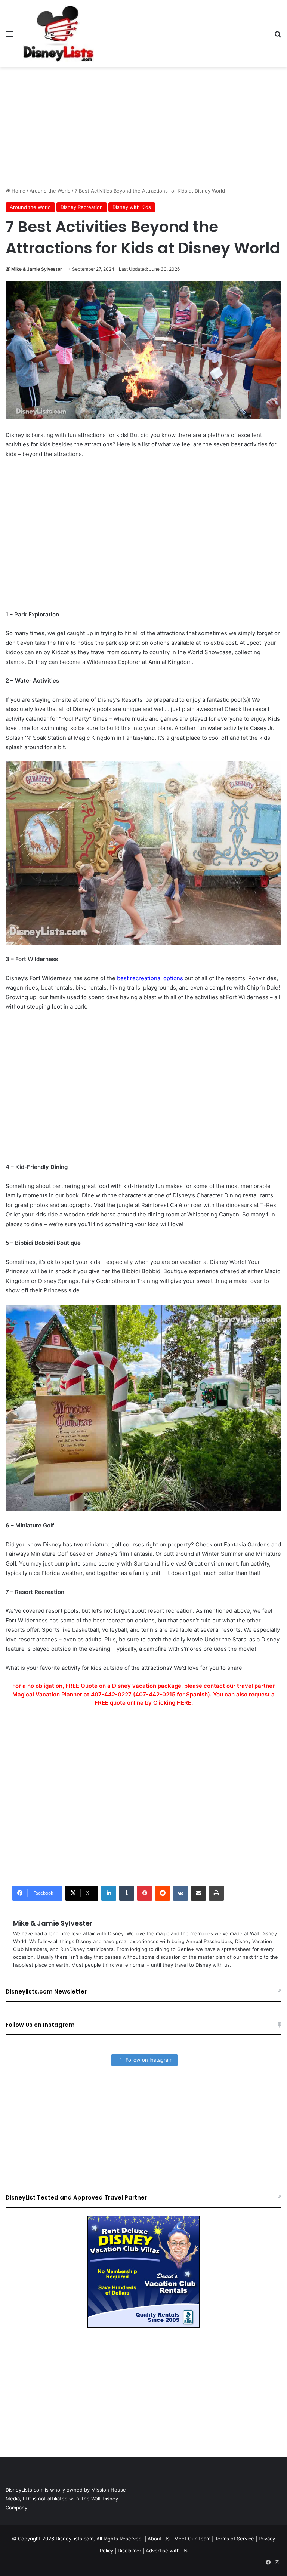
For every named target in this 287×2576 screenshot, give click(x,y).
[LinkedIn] (109, 1893)
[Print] (216, 1893)
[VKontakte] (180, 1893)
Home (18, 191)
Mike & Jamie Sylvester (37, 269)
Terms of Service (234, 2539)
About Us (159, 2539)
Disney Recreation (82, 207)
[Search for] (278, 36)
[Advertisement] (143, 127)
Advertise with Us (167, 2551)
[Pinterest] (145, 1893)
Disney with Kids (132, 207)
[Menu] (9, 36)
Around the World (50, 191)
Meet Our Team (192, 2539)
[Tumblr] (127, 1893)
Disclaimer (129, 2551)
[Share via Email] (198, 1893)
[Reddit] (163, 1893)
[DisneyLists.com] (58, 34)
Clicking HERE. (173, 1703)
